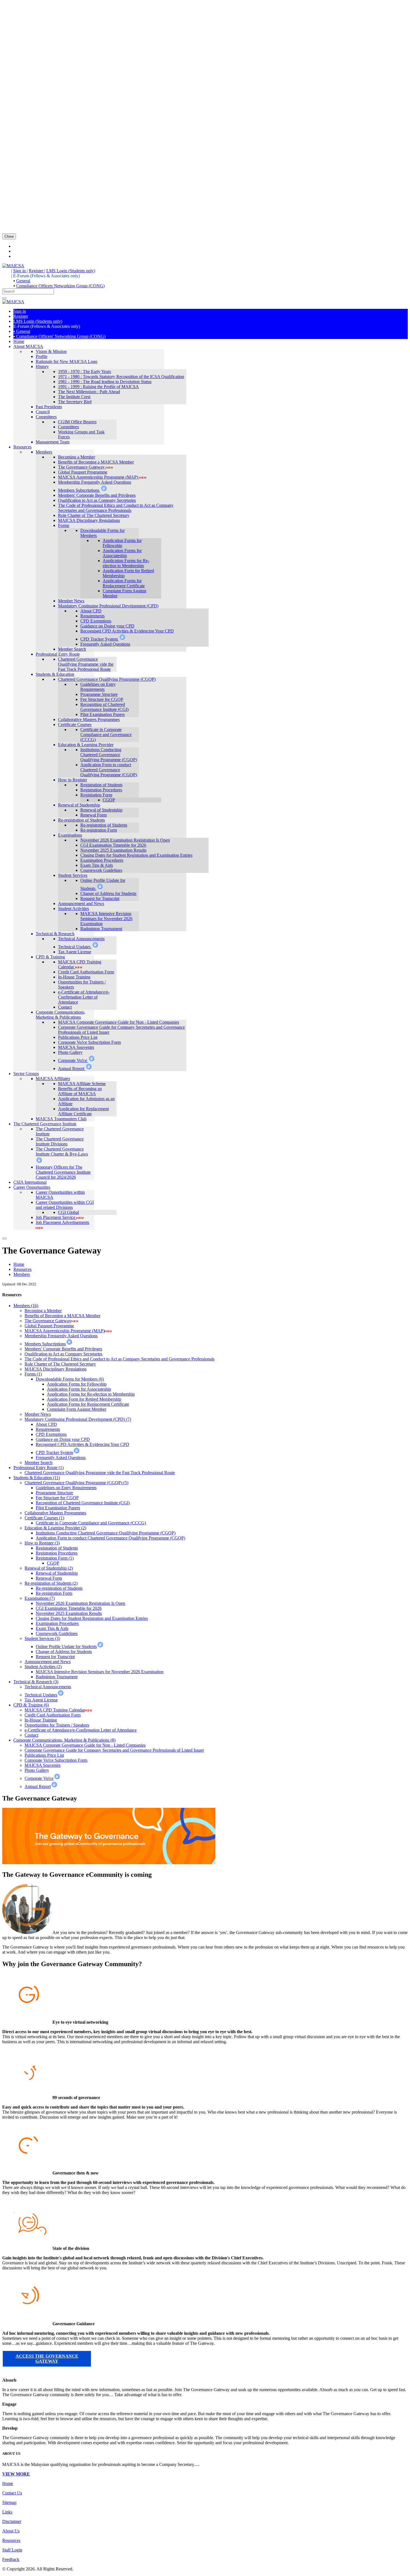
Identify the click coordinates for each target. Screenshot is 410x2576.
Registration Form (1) (55, 1558)
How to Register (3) (42, 1543)
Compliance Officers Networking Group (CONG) (60, 286)
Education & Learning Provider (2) (55, 1528)
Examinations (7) (40, 1598)
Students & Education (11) (37, 1478)
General (23, 281)
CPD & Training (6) (31, 1705)
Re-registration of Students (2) (51, 1583)
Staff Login (12, 2550)
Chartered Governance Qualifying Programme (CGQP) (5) (76, 1483)
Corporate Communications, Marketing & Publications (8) (64, 1740)
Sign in (20, 271)
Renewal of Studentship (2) (49, 1568)
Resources (22, 1269)
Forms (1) (33, 1374)
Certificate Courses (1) (44, 1518)
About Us (11, 2531)
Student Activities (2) (43, 1667)
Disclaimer (12, 2521)
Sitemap (9, 2502)
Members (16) (26, 1306)
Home (19, 1264)
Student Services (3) (42, 1638)
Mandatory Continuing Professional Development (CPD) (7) (78, 1419)
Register (37, 271)
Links (7, 2512)
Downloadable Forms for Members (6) (70, 1379)
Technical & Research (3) (36, 1682)
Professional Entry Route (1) (38, 1468)
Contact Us (12, 2493)
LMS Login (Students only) (71, 271)
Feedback (11, 2559)
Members (22, 1274)
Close (9, 236)
